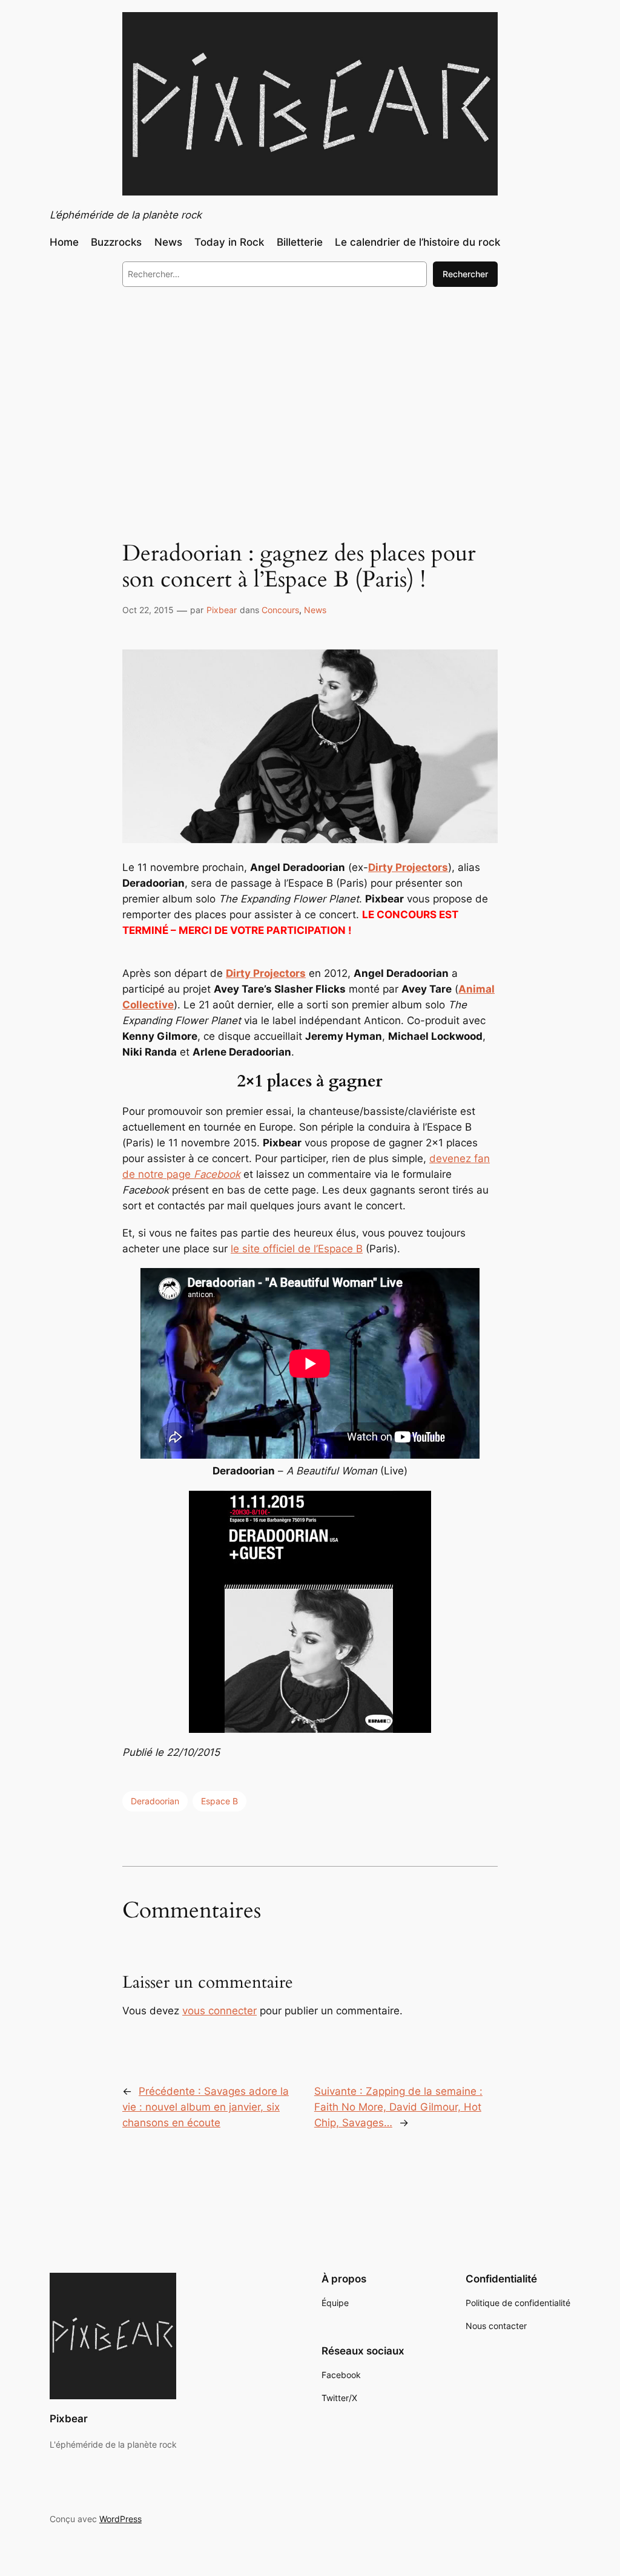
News (315, 610)
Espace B (219, 1801)
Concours (280, 610)
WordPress (120, 2519)
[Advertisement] (310, 395)
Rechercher (465, 274)
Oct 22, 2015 (148, 610)
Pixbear (222, 610)
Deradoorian (155, 1801)
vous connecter (219, 2011)
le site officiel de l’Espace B (297, 1249)
